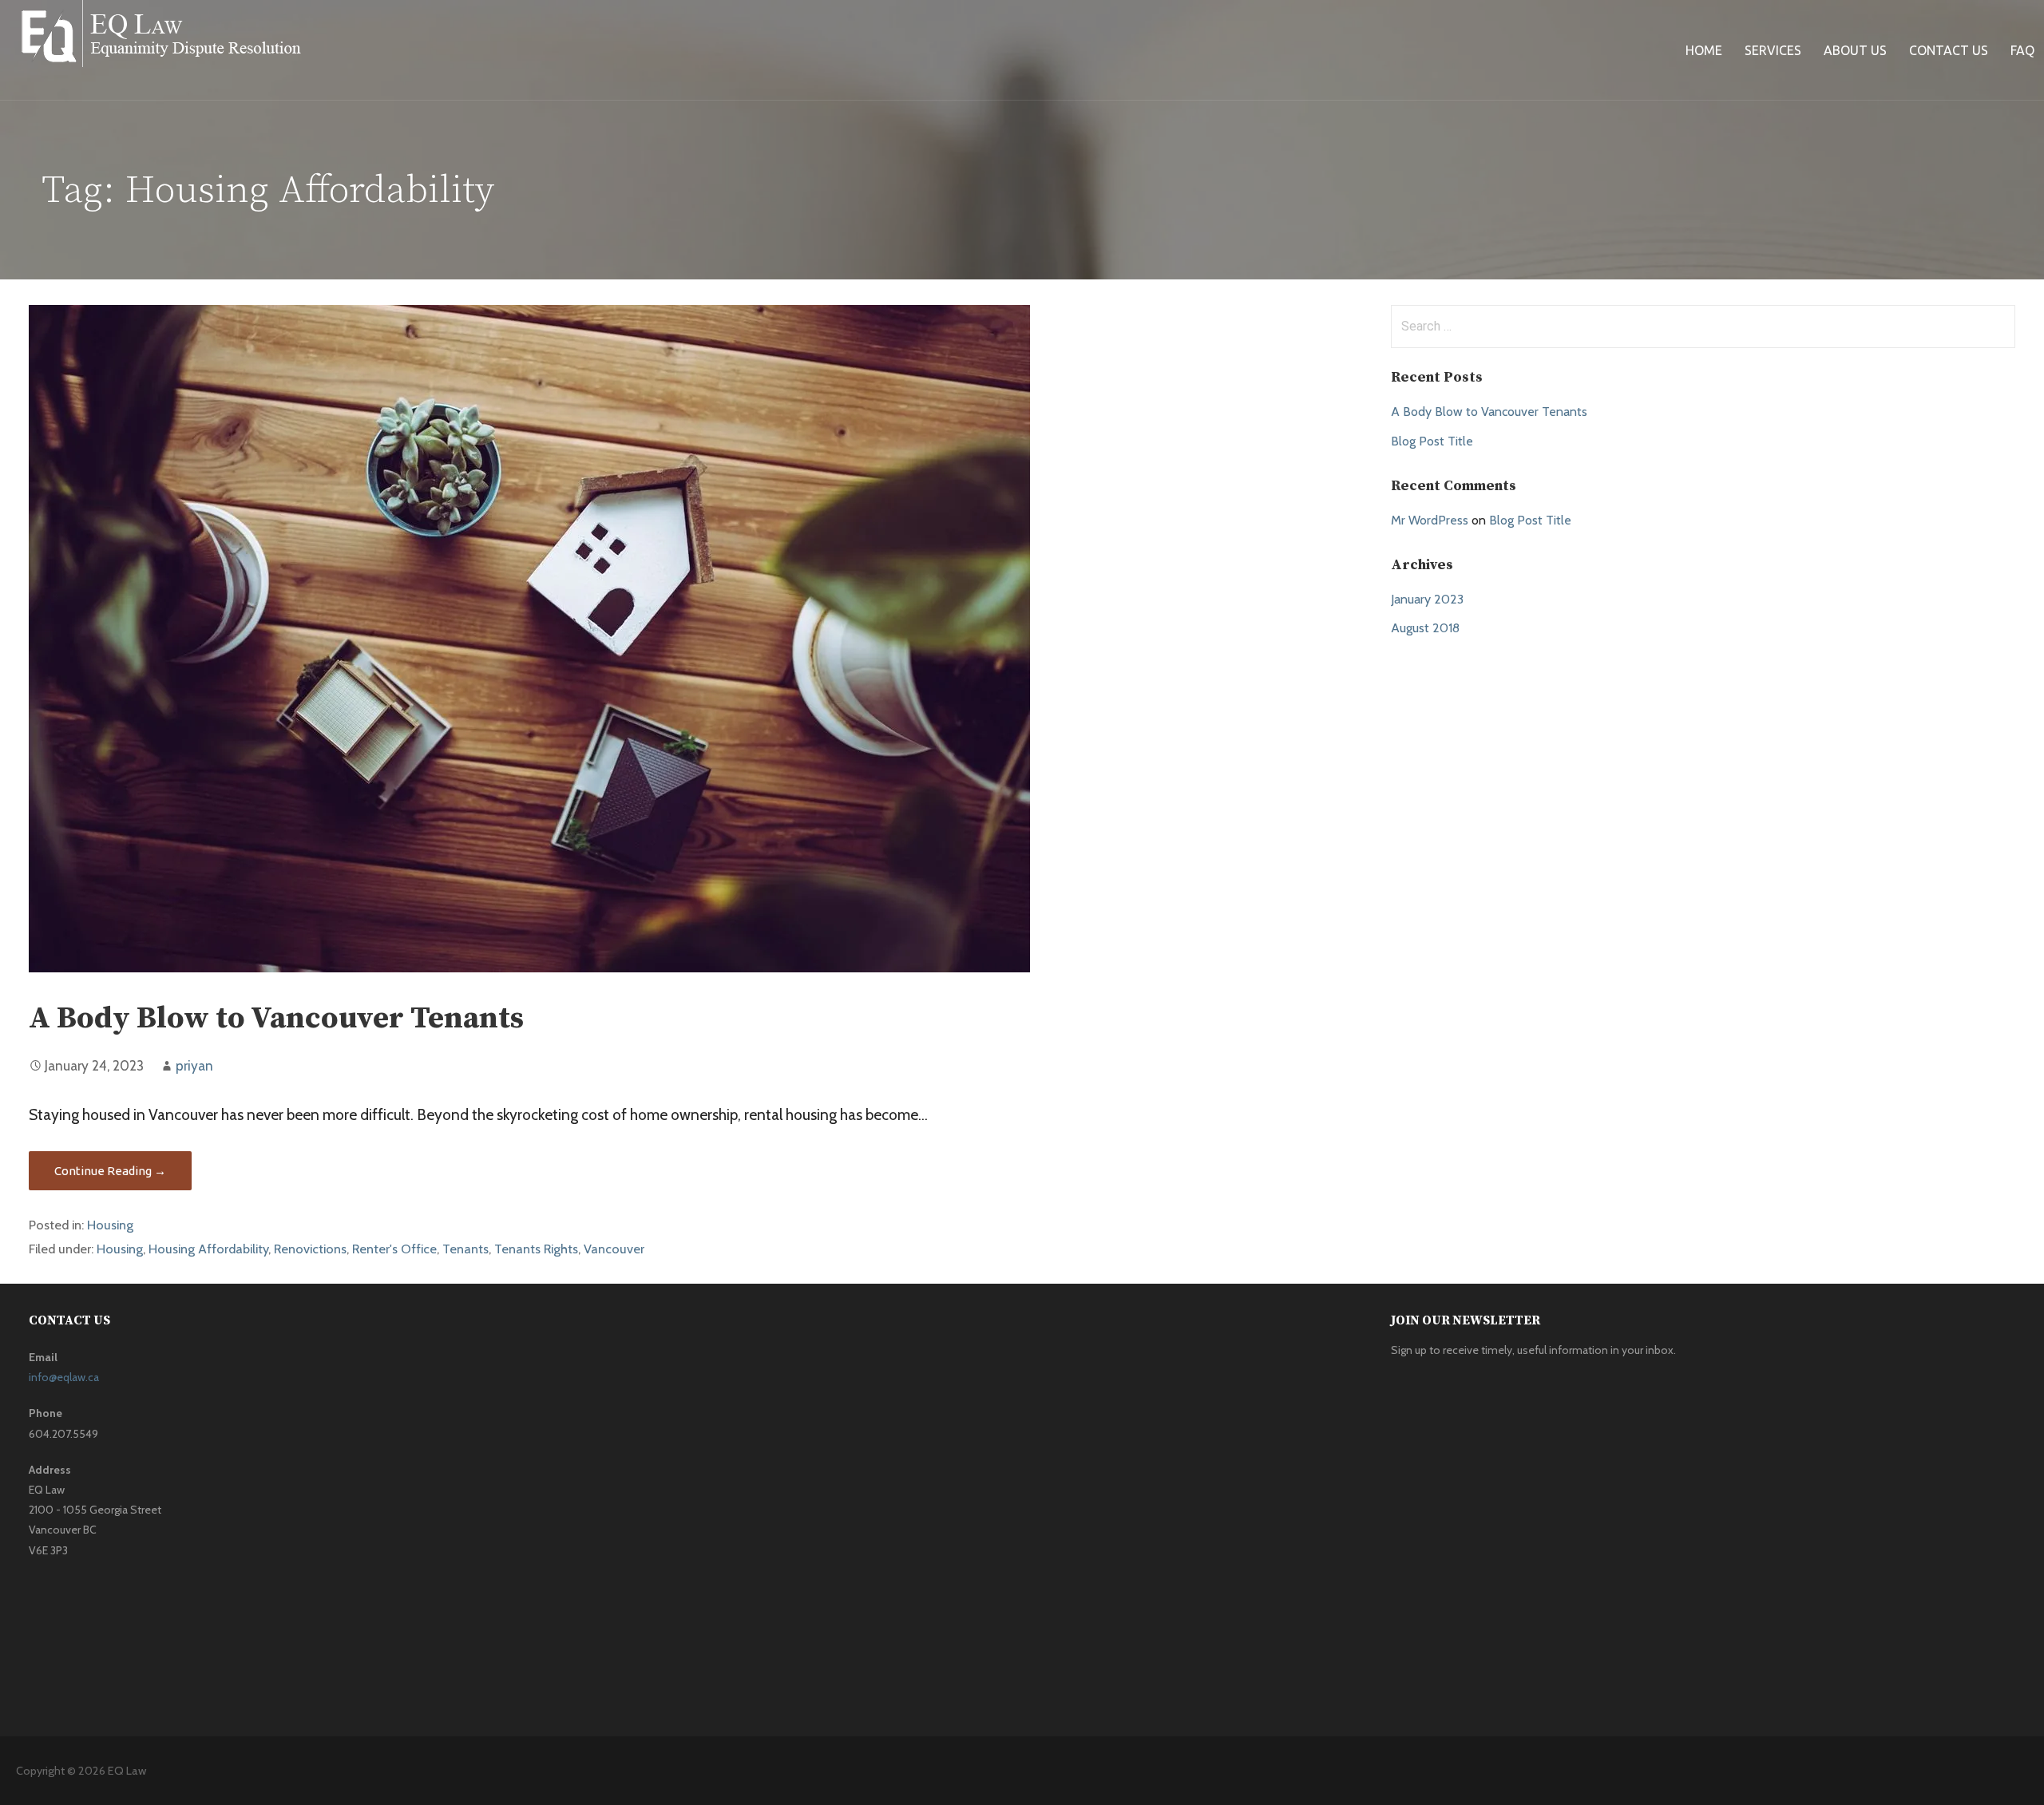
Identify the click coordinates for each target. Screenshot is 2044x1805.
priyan (194, 1065)
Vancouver (614, 1249)
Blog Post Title (1432, 441)
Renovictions (310, 1249)
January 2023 (1427, 599)
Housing (110, 1225)
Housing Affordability (208, 1249)
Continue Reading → (110, 1171)
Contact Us (1949, 50)
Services (1773, 50)
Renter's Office (394, 1249)
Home (1704, 50)
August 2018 (1425, 628)
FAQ (2022, 50)
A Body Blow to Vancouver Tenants (276, 1019)
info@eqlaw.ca (64, 1377)
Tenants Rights (536, 1249)
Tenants (465, 1249)
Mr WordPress (1430, 520)
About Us (1855, 50)
